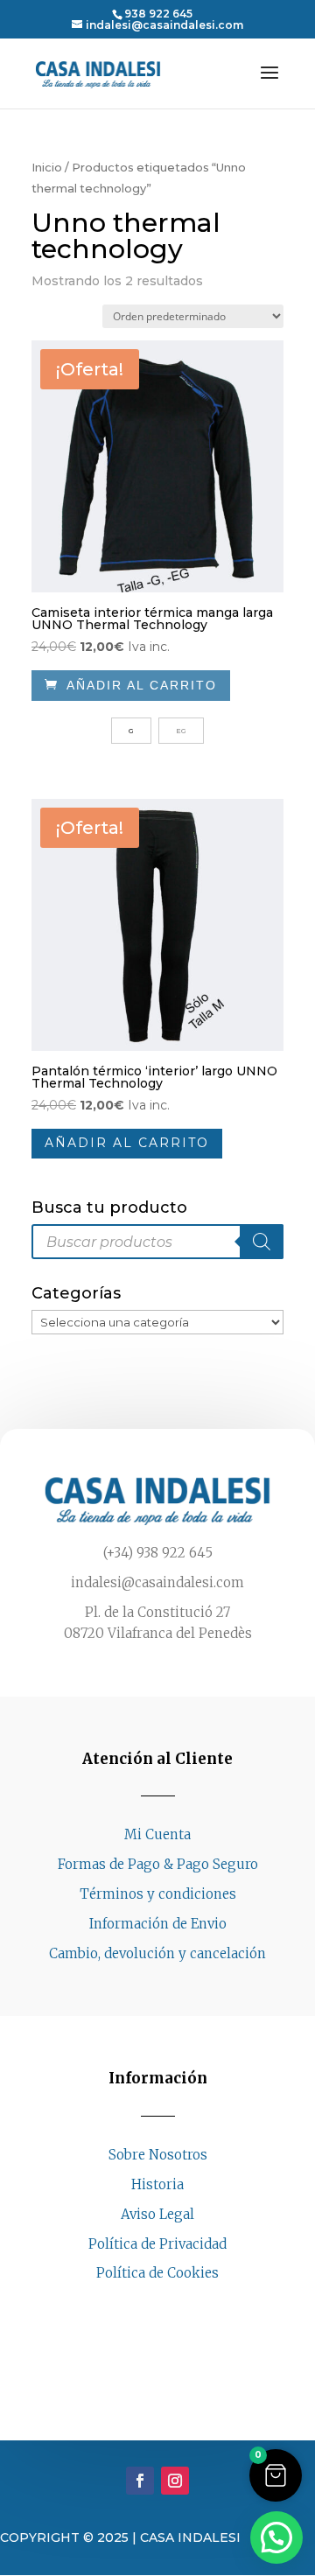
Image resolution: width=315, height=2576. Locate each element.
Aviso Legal (157, 2214)
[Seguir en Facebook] (140, 2306)
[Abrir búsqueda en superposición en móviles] (157, 1242)
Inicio (47, 168)
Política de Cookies (157, 2273)
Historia (157, 2184)
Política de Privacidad (157, 2244)
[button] (276, 2475)
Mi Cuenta (157, 1834)
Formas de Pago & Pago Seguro (158, 1864)
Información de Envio (158, 1924)
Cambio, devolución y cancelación (157, 1953)
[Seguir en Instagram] (175, 2306)
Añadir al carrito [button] (127, 1143)
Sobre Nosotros (158, 2155)
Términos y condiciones (158, 1894)
